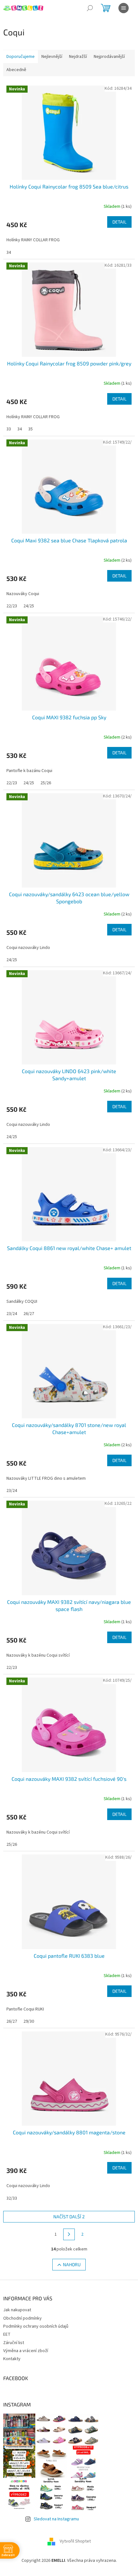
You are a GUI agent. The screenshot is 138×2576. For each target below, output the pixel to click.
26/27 (29, 1314)
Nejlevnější (52, 57)
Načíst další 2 (69, 2217)
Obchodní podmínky (22, 2318)
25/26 (46, 783)
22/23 (12, 606)
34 (9, 253)
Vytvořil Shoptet (75, 2542)
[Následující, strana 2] (69, 2234)
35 (30, 429)
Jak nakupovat (17, 2310)
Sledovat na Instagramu (56, 2519)
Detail (119, 222)
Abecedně (16, 70)
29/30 (29, 2021)
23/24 (12, 1314)
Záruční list (14, 2343)
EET (7, 2334)
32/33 (12, 2198)
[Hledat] (90, 8)
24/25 (29, 606)
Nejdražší (78, 57)
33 (9, 429)
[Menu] (124, 8)
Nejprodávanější (109, 57)
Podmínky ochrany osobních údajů (36, 2326)
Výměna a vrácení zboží (26, 2351)
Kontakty (12, 2359)
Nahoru (72, 2264)
